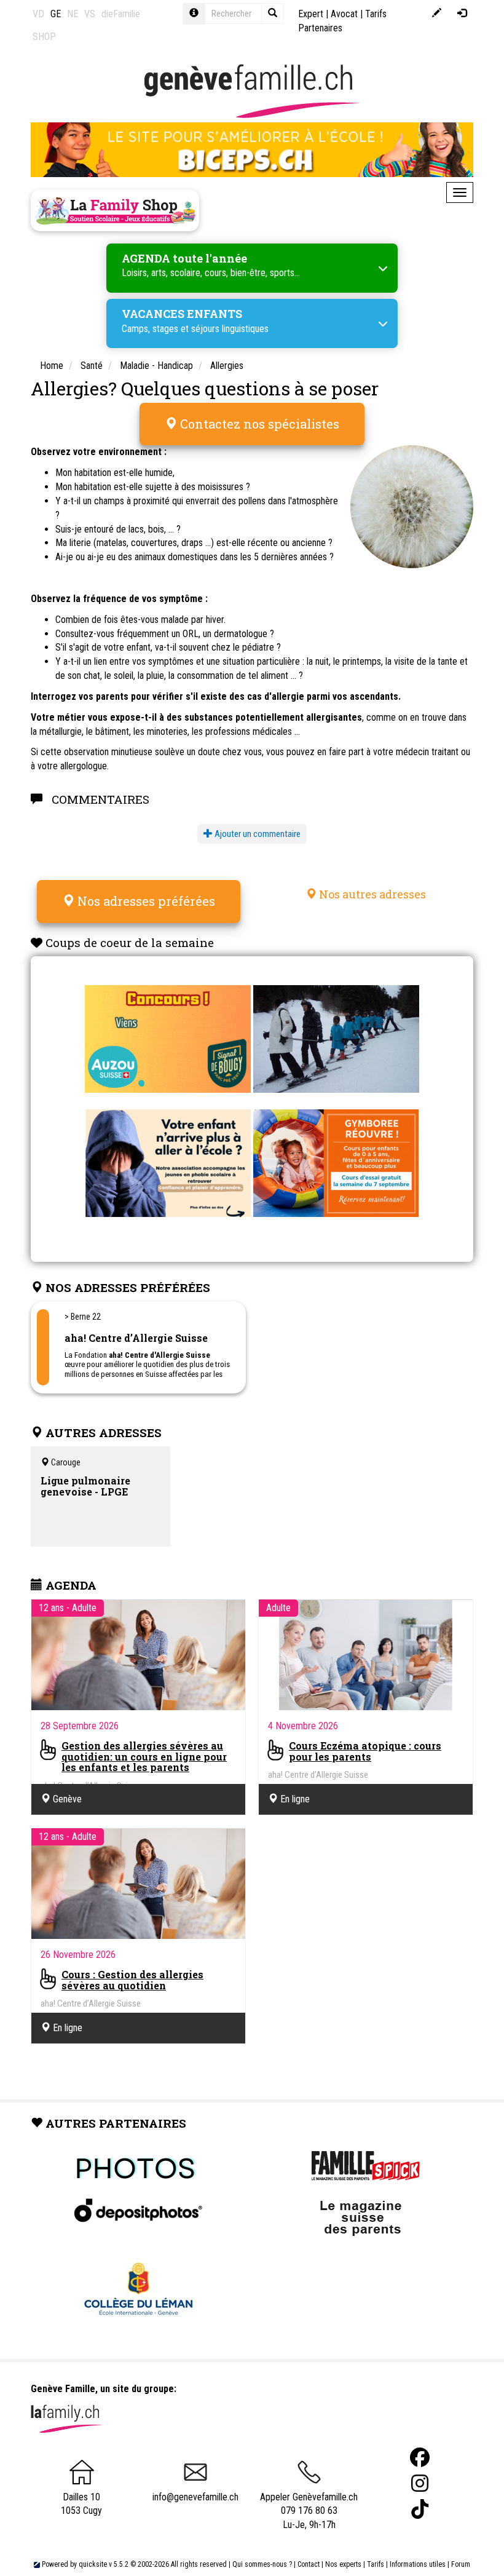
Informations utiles (418, 2564)
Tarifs (376, 2564)
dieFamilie (121, 14)
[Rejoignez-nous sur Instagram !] (420, 2483)
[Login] (462, 14)
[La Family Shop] (115, 210)
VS (90, 14)
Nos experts (343, 2564)
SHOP (44, 37)
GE (56, 14)
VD (38, 14)
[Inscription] (437, 14)
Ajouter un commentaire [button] (257, 834)
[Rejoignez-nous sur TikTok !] (420, 2509)
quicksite (93, 2564)
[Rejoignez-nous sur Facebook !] (420, 2458)
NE (73, 14)
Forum (461, 2564)
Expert (311, 14)
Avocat (344, 14)
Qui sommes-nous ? (262, 2564)
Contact (309, 2564)
